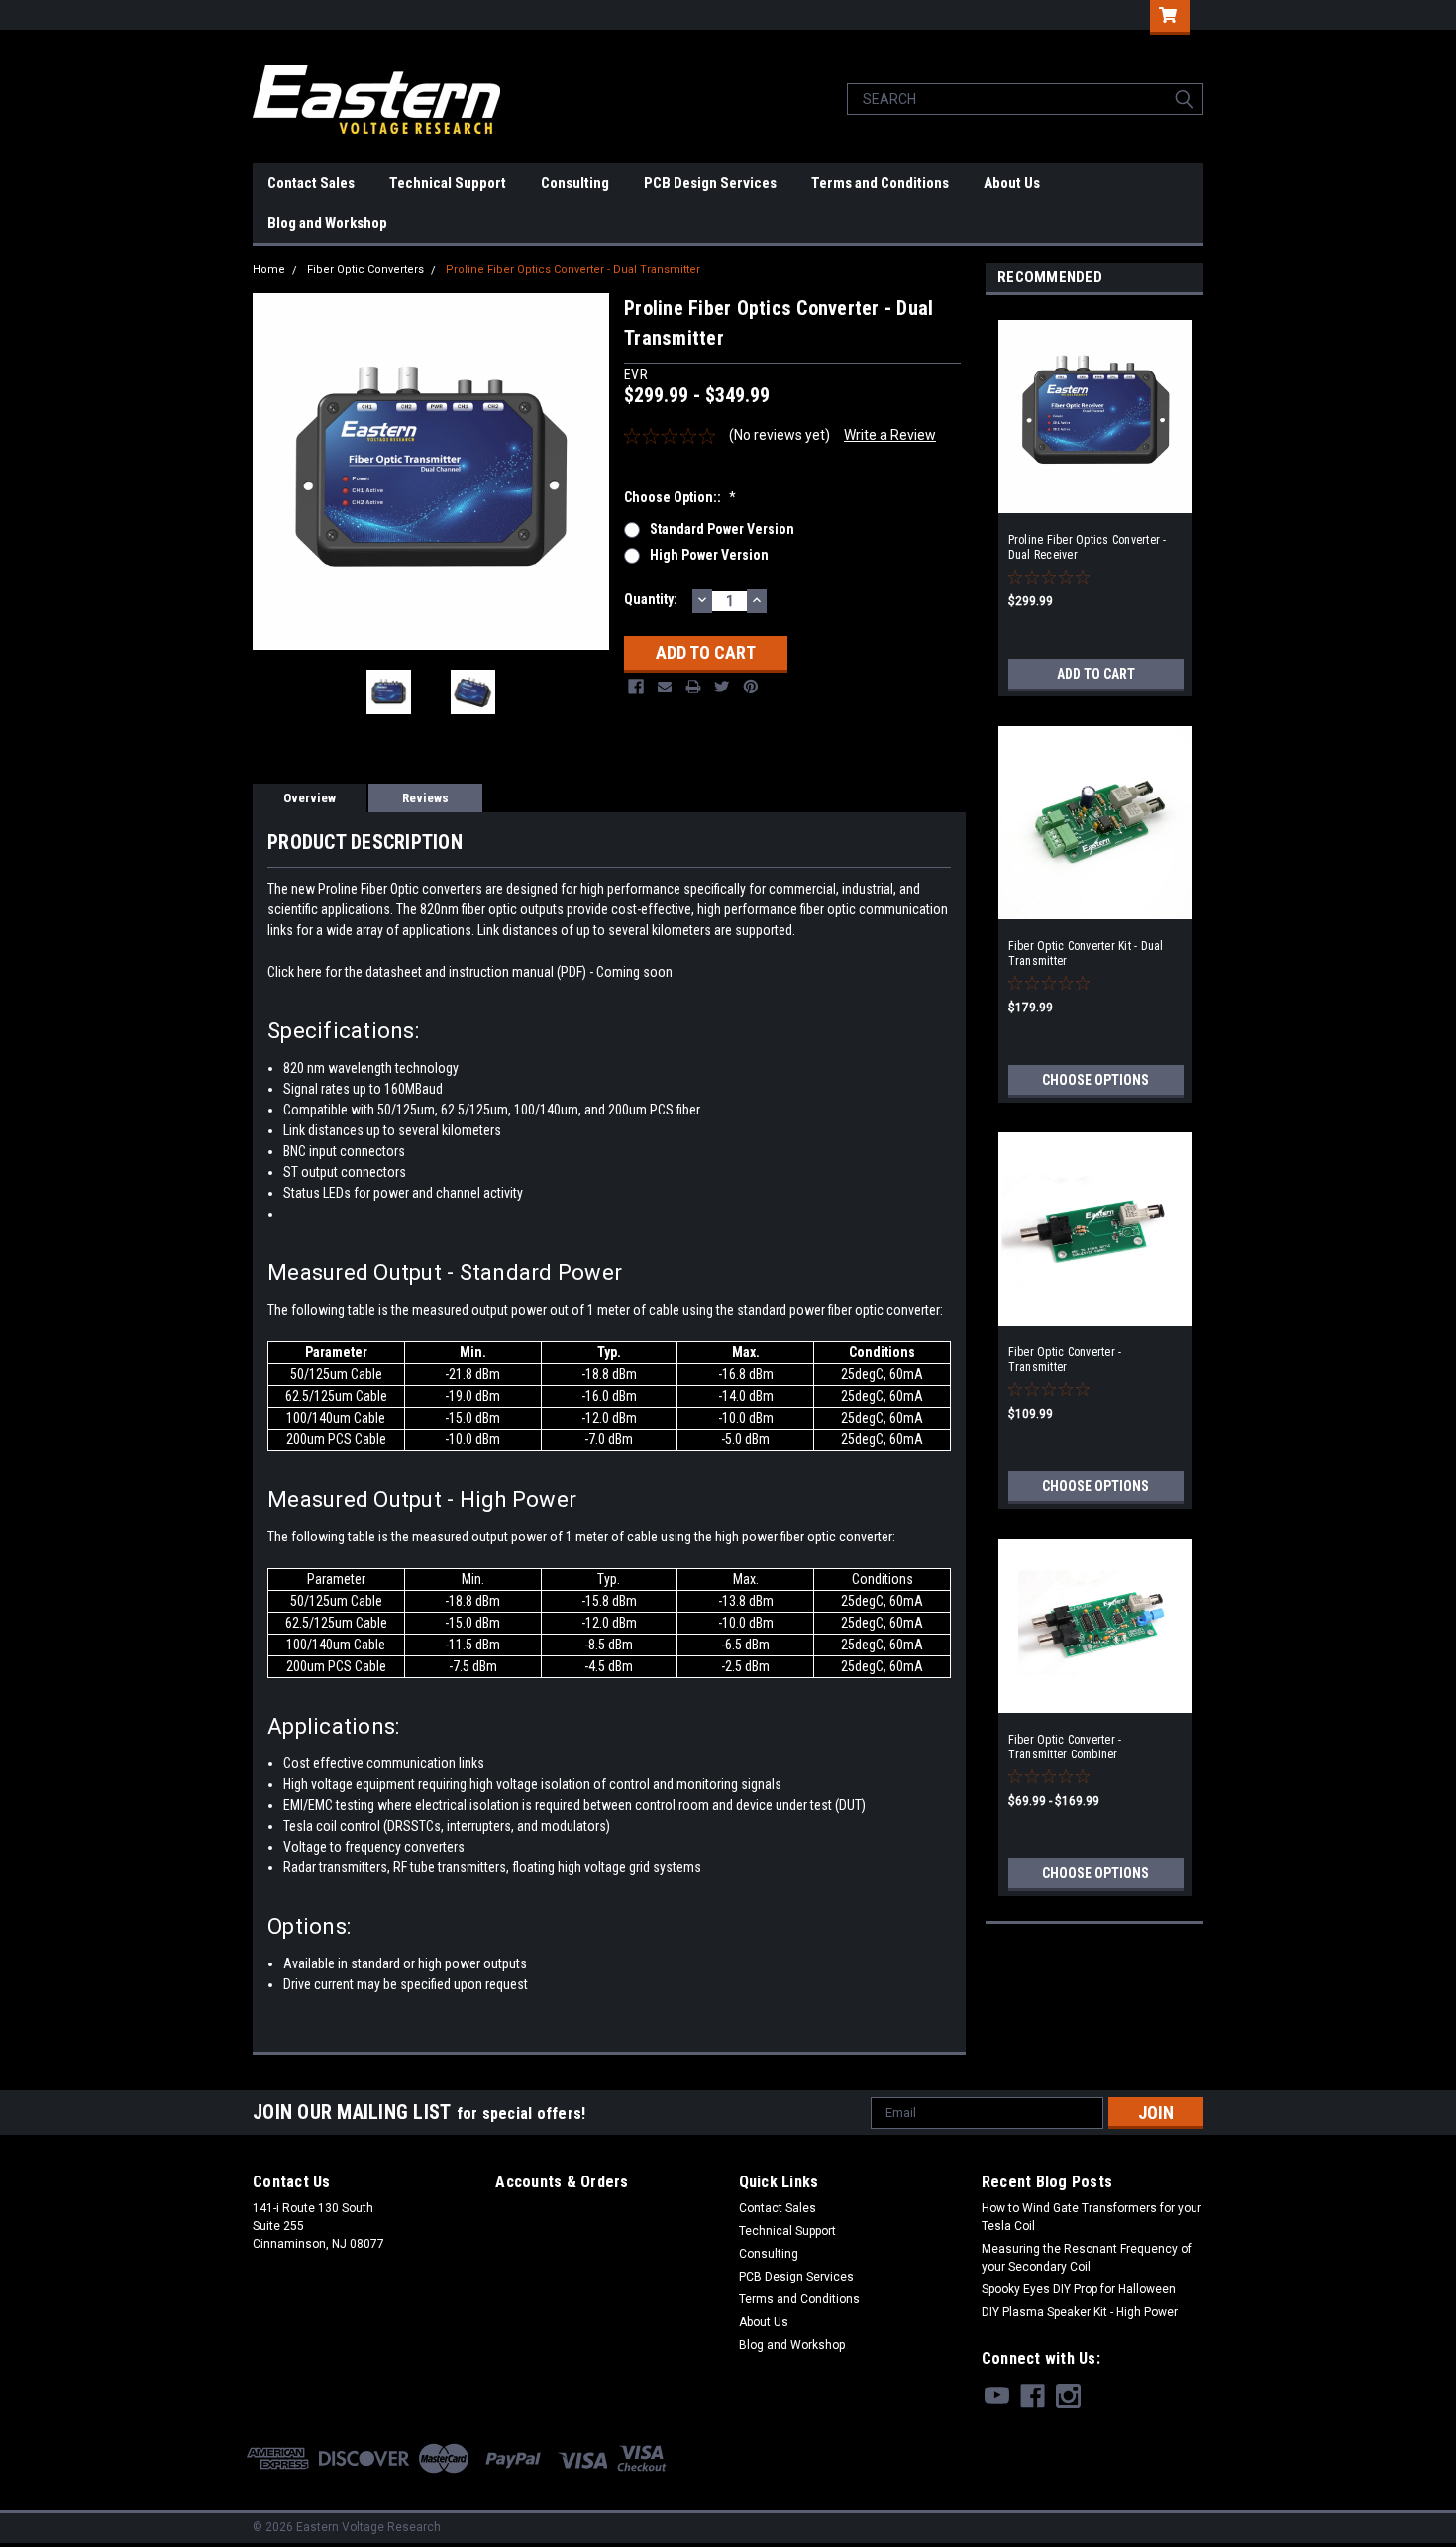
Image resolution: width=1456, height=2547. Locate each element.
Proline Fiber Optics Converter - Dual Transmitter (573, 270)
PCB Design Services (710, 183)
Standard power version (722, 529)
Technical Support (448, 183)
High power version (709, 555)
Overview (310, 798)
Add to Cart (1096, 674)
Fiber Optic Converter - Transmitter (1065, 1360)
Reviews (425, 798)
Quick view (1094, 905)
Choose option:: (680, 497)
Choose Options (1095, 1080)
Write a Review (890, 435)
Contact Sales (311, 183)
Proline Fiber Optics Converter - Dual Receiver (1088, 547)
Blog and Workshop (327, 223)
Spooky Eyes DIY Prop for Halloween (1079, 2289)
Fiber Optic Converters (365, 270)
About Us (1012, 183)
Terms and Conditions (880, 183)
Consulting (575, 183)
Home (269, 270)
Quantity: (651, 599)
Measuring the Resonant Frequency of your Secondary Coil (1087, 2258)
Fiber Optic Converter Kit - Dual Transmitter (1086, 954)
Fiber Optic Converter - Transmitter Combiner (1065, 1747)
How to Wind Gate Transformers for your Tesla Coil (1092, 2217)
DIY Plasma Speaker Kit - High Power (1080, 2312)
